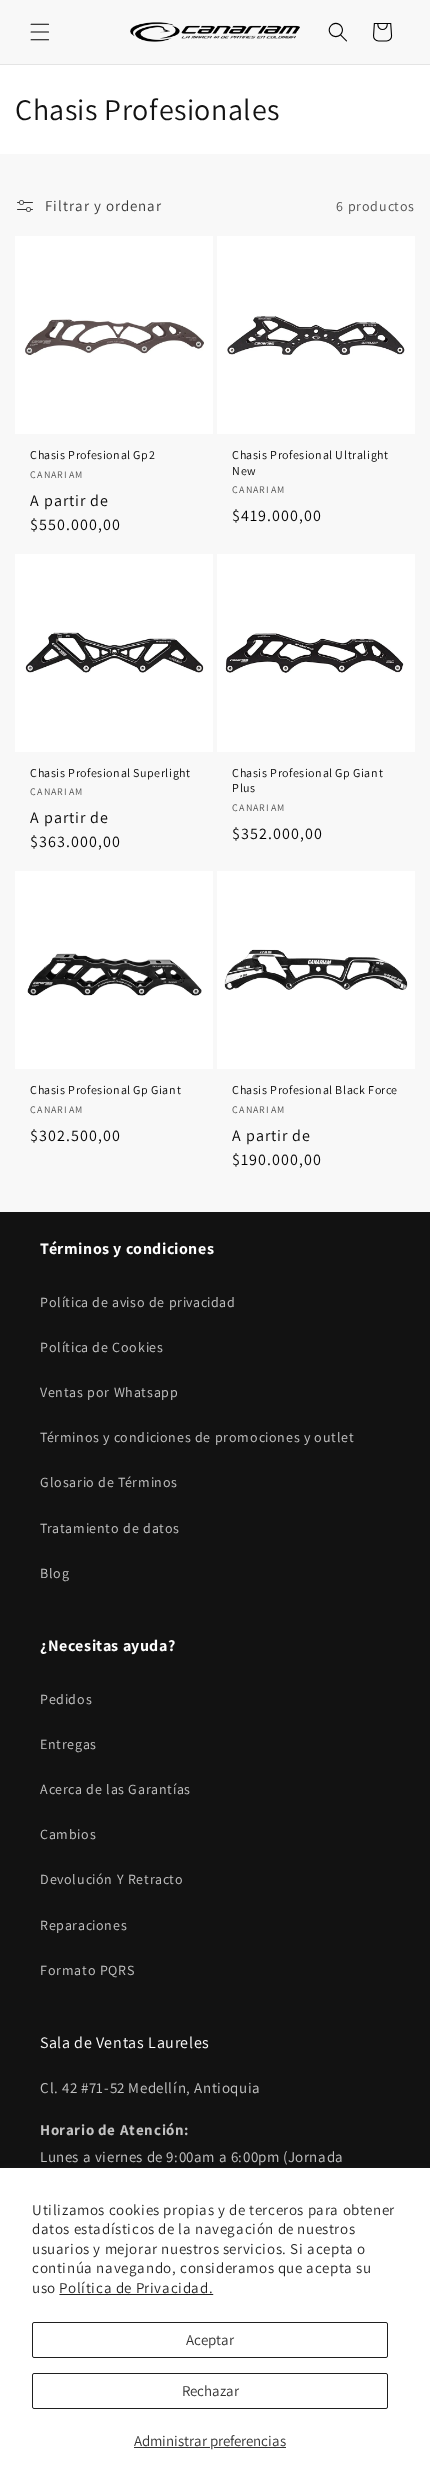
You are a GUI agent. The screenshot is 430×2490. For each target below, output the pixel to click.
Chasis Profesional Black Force (315, 1089)
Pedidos (66, 1699)
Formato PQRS (87, 1970)
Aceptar (210, 2339)
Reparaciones (83, 1925)
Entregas (68, 1744)
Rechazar (210, 2390)
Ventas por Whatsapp (109, 1392)
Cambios (68, 1834)
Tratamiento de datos (110, 1528)
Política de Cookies (101, 1347)
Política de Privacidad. (136, 2287)
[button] (40, 32)
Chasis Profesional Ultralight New (310, 462)
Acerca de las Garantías (115, 1789)
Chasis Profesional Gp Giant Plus (307, 780)
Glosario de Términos (109, 1482)
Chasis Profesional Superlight (110, 772)
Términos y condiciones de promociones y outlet (197, 1437)
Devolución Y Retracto (112, 1879)
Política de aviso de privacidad (138, 1302)
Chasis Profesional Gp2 (92, 454)
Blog (54, 1573)
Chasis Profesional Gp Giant (105, 1089)
